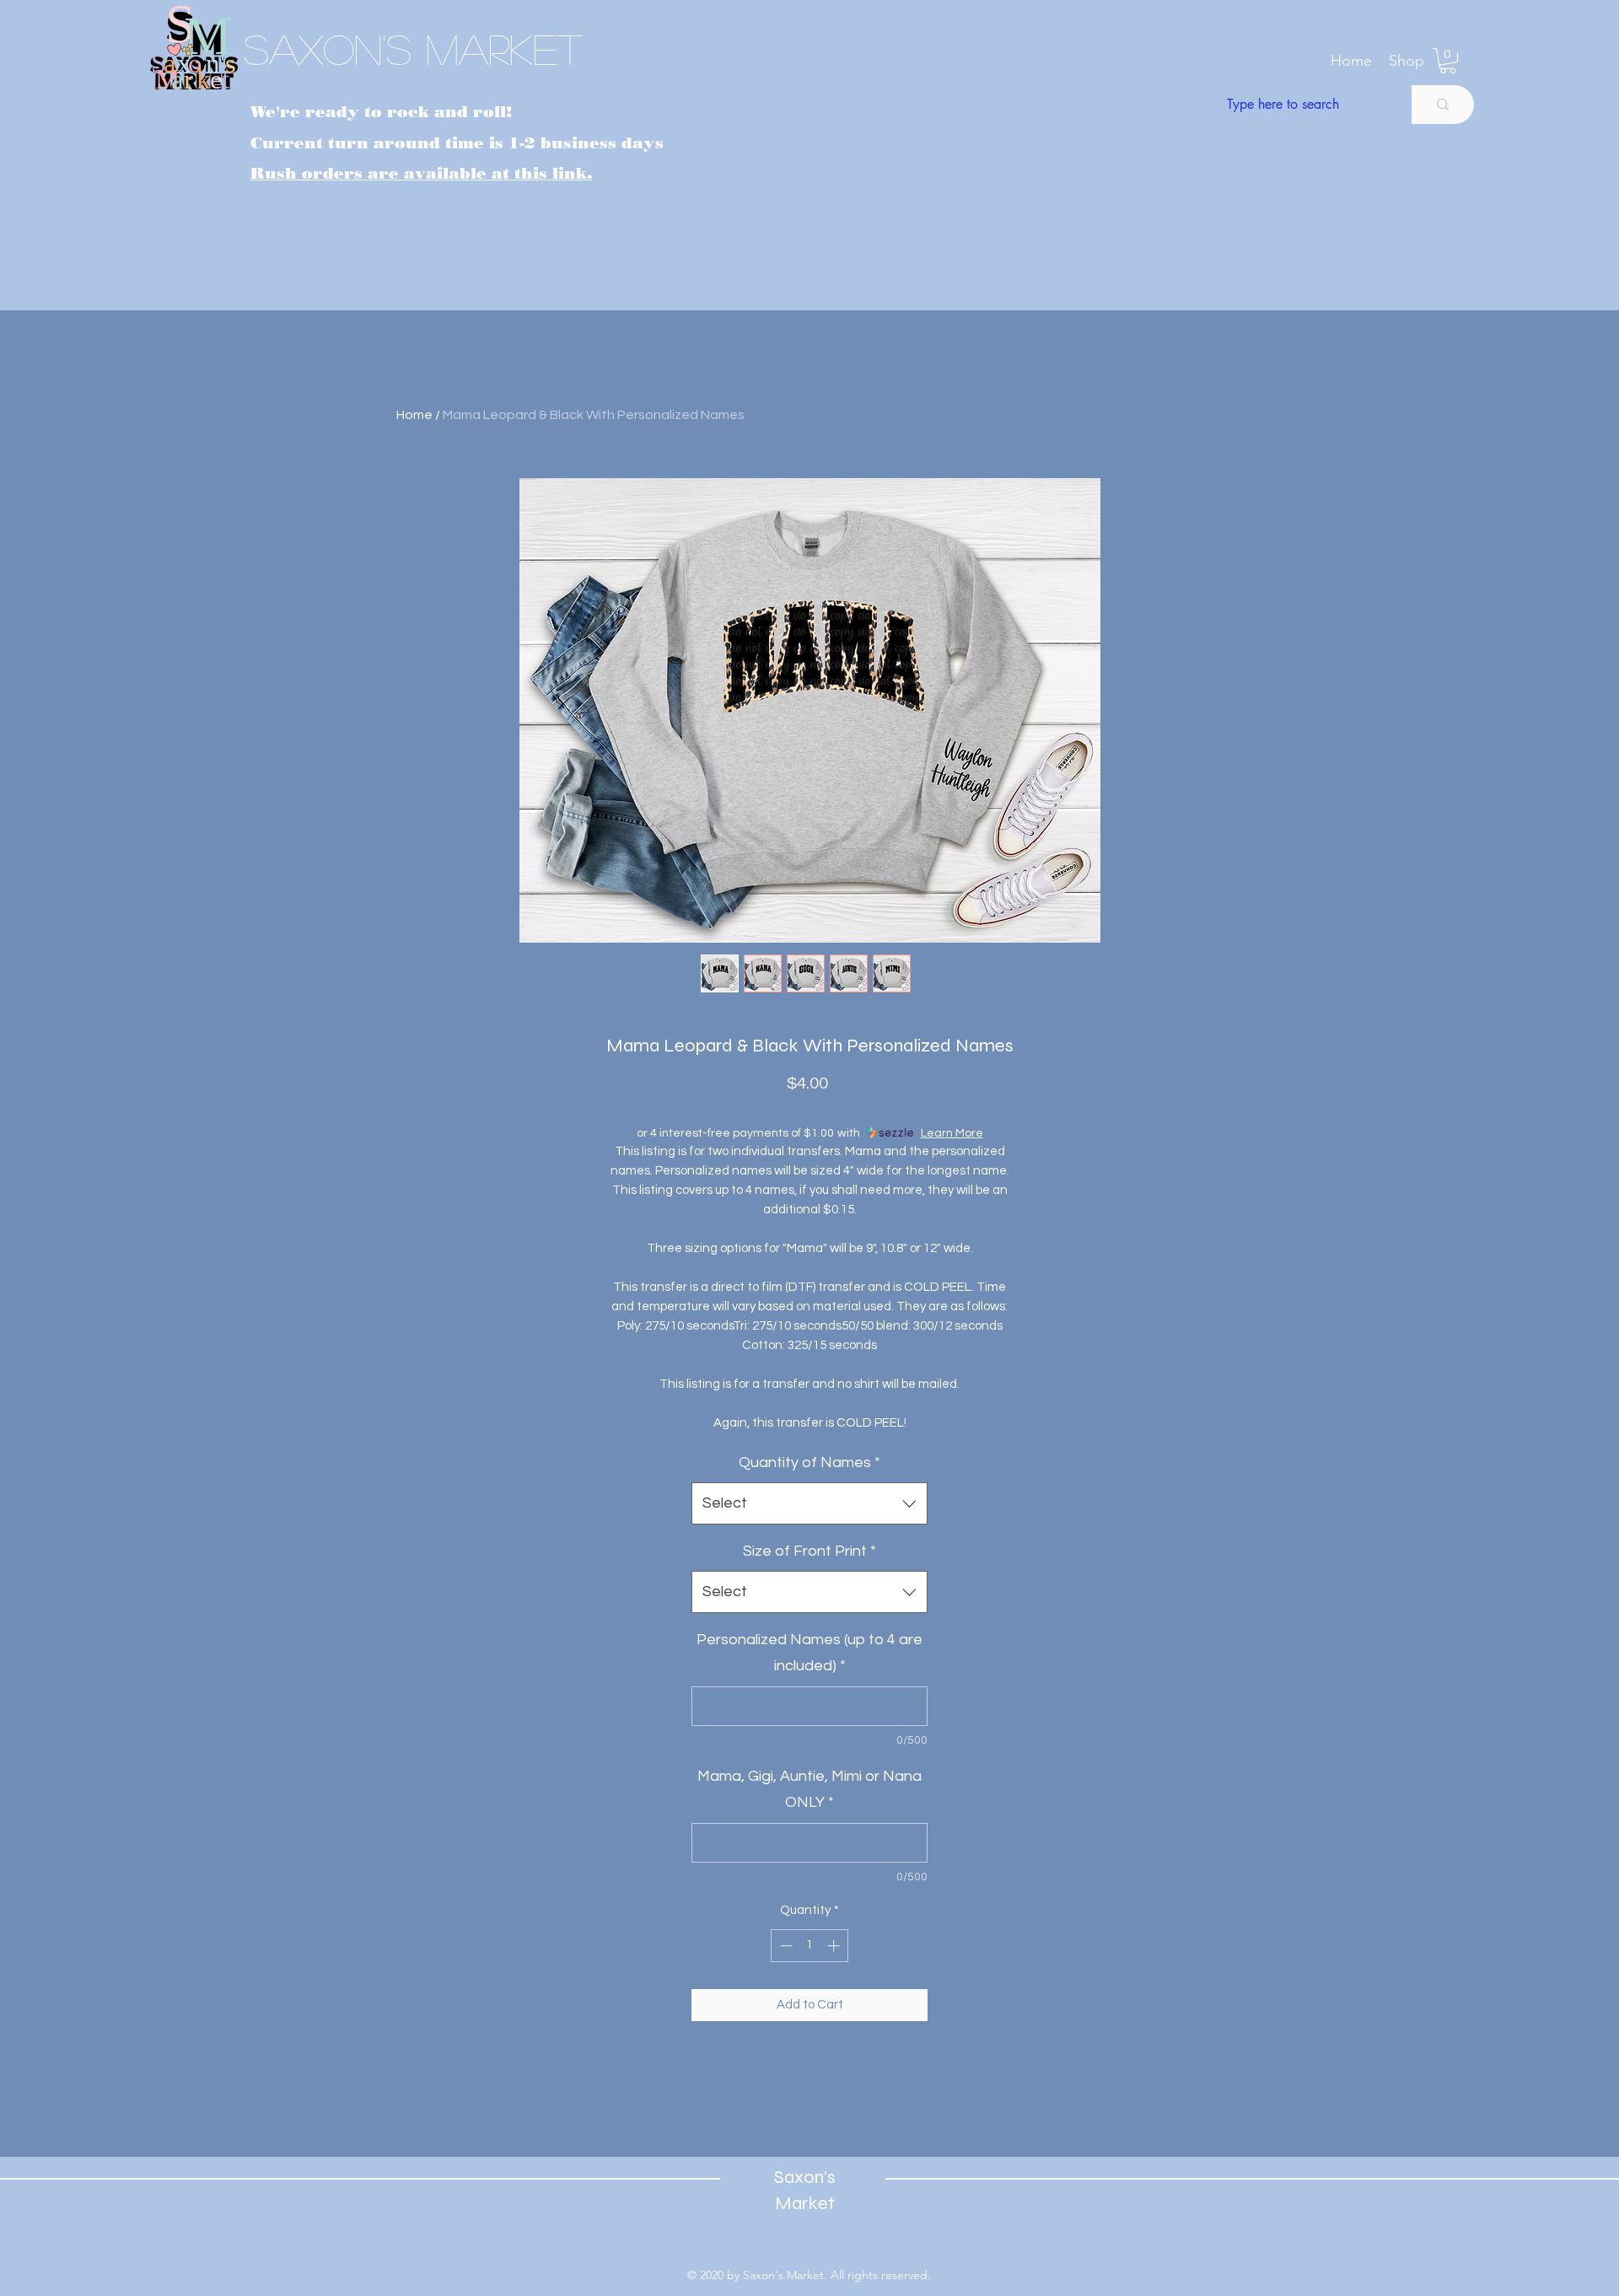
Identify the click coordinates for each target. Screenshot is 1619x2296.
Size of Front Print (809, 1551)
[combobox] (809, 1503)
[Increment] (835, 1946)
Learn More (952, 1133)
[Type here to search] (1443, 105)
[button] (1407, 61)
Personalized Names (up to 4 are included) (809, 1653)
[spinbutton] (810, 1946)
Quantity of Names (809, 1463)
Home (414, 415)
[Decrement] (785, 1946)
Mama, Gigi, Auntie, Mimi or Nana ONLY (809, 1790)
